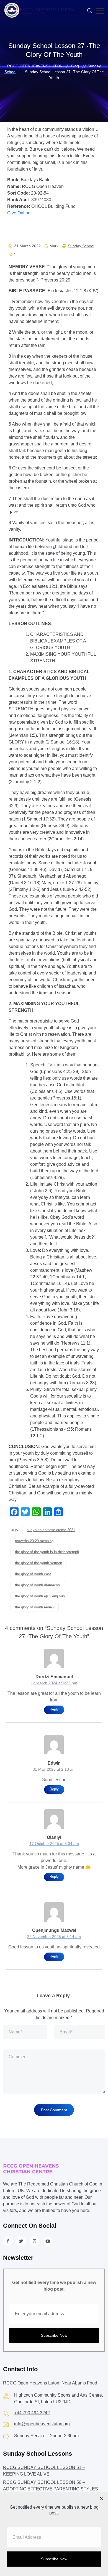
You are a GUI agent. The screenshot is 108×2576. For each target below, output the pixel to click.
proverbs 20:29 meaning (34, 1541)
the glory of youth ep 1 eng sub (40, 1596)
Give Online (19, 213)
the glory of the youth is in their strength (47, 1552)
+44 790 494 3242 (32, 2413)
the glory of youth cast (33, 1574)
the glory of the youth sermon (38, 1563)
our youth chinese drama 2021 (51, 1530)
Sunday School (81, 246)
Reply (54, 1709)
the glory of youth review (35, 1607)
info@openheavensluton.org (42, 2424)
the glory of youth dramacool (38, 1585)
